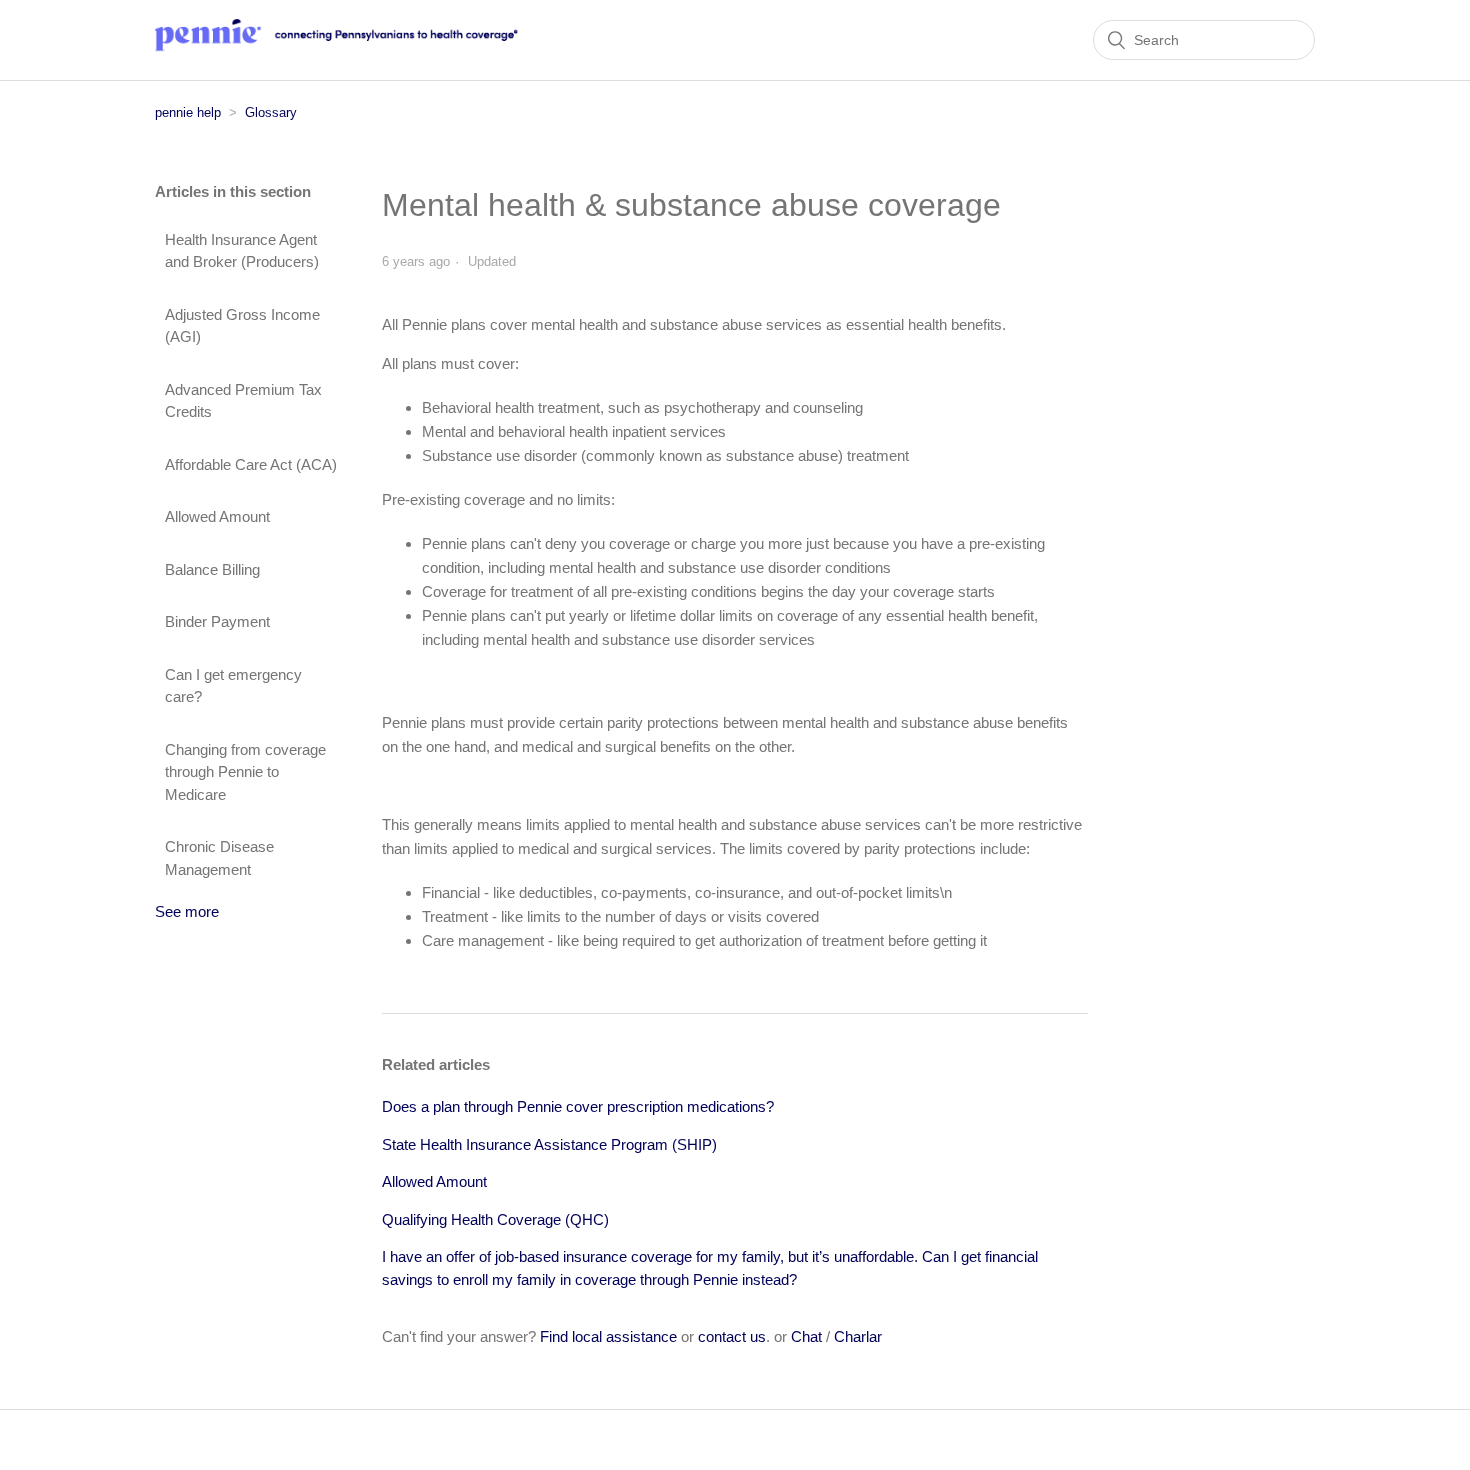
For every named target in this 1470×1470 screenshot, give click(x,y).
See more (187, 911)
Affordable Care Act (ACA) (251, 464)
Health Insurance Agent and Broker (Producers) (242, 251)
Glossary (271, 112)
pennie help (188, 112)
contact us (732, 1336)
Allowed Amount (217, 516)
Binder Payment (217, 621)
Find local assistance (608, 1336)
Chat (806, 1336)
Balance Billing (212, 569)
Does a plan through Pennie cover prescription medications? (578, 1106)
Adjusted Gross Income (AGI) (242, 326)
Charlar (858, 1336)
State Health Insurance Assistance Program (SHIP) (549, 1144)
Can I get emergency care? (233, 686)
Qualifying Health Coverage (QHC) (495, 1219)
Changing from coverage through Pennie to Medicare (245, 772)
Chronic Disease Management (219, 858)
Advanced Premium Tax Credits (243, 401)
